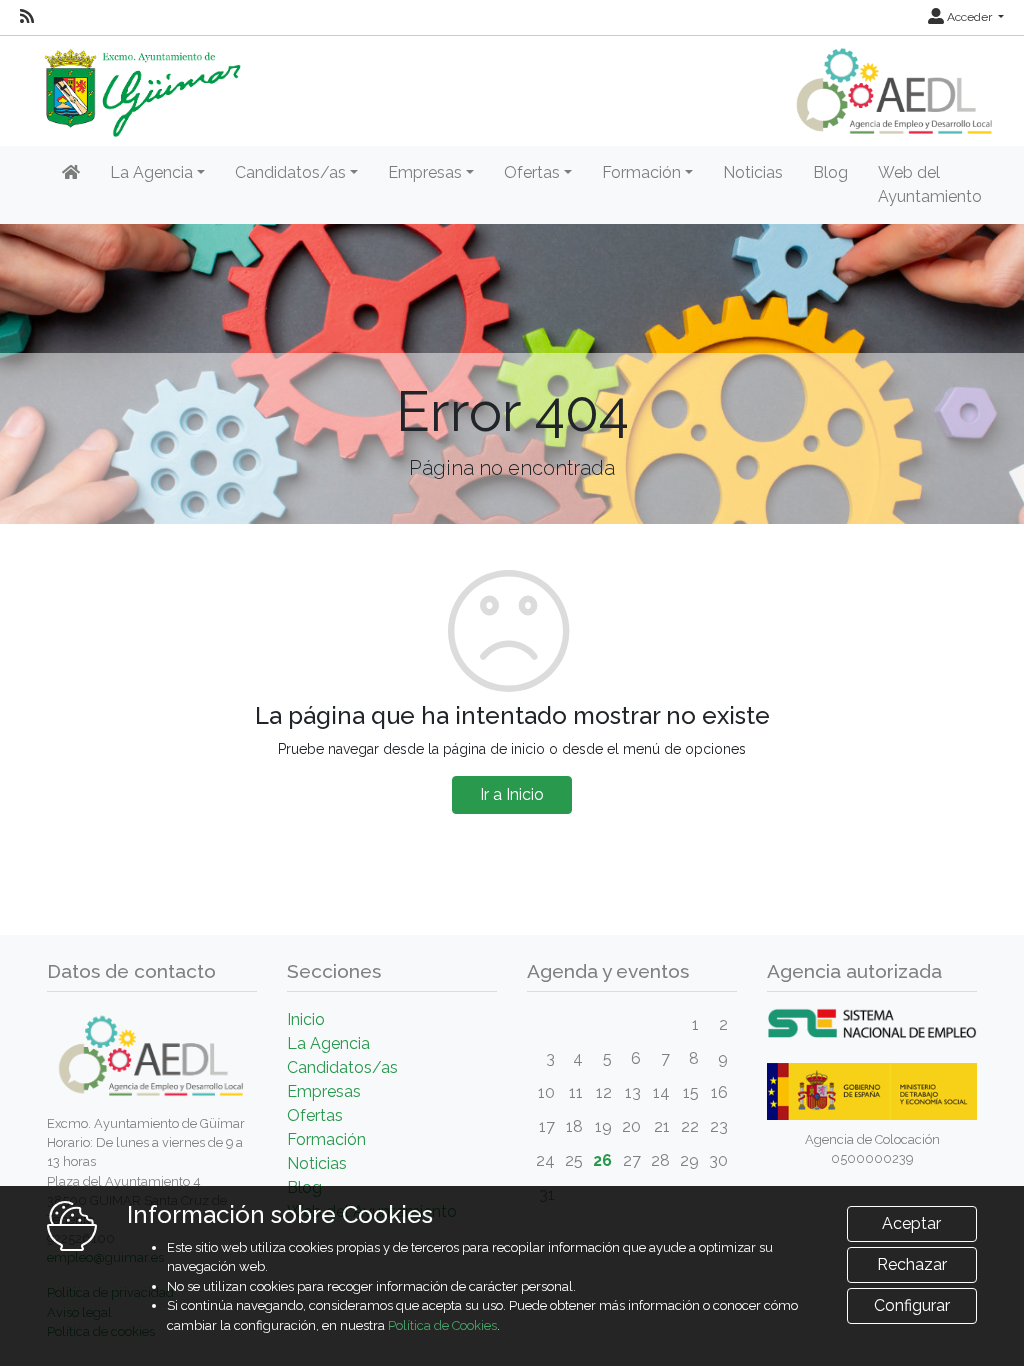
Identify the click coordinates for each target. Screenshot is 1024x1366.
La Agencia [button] (151, 172)
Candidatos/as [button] (290, 172)
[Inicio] (71, 173)
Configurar (912, 1305)
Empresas (324, 1091)
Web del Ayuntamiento (930, 184)
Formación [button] (641, 172)
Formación (326, 1139)
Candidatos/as (342, 1067)
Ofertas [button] (532, 172)
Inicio (306, 1019)
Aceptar (911, 1223)
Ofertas (315, 1115)
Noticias (753, 172)
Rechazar (912, 1264)
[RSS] (27, 17)
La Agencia (328, 1043)
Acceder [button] (969, 17)
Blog (830, 172)
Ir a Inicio (512, 794)
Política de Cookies (442, 1325)
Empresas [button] (425, 172)
